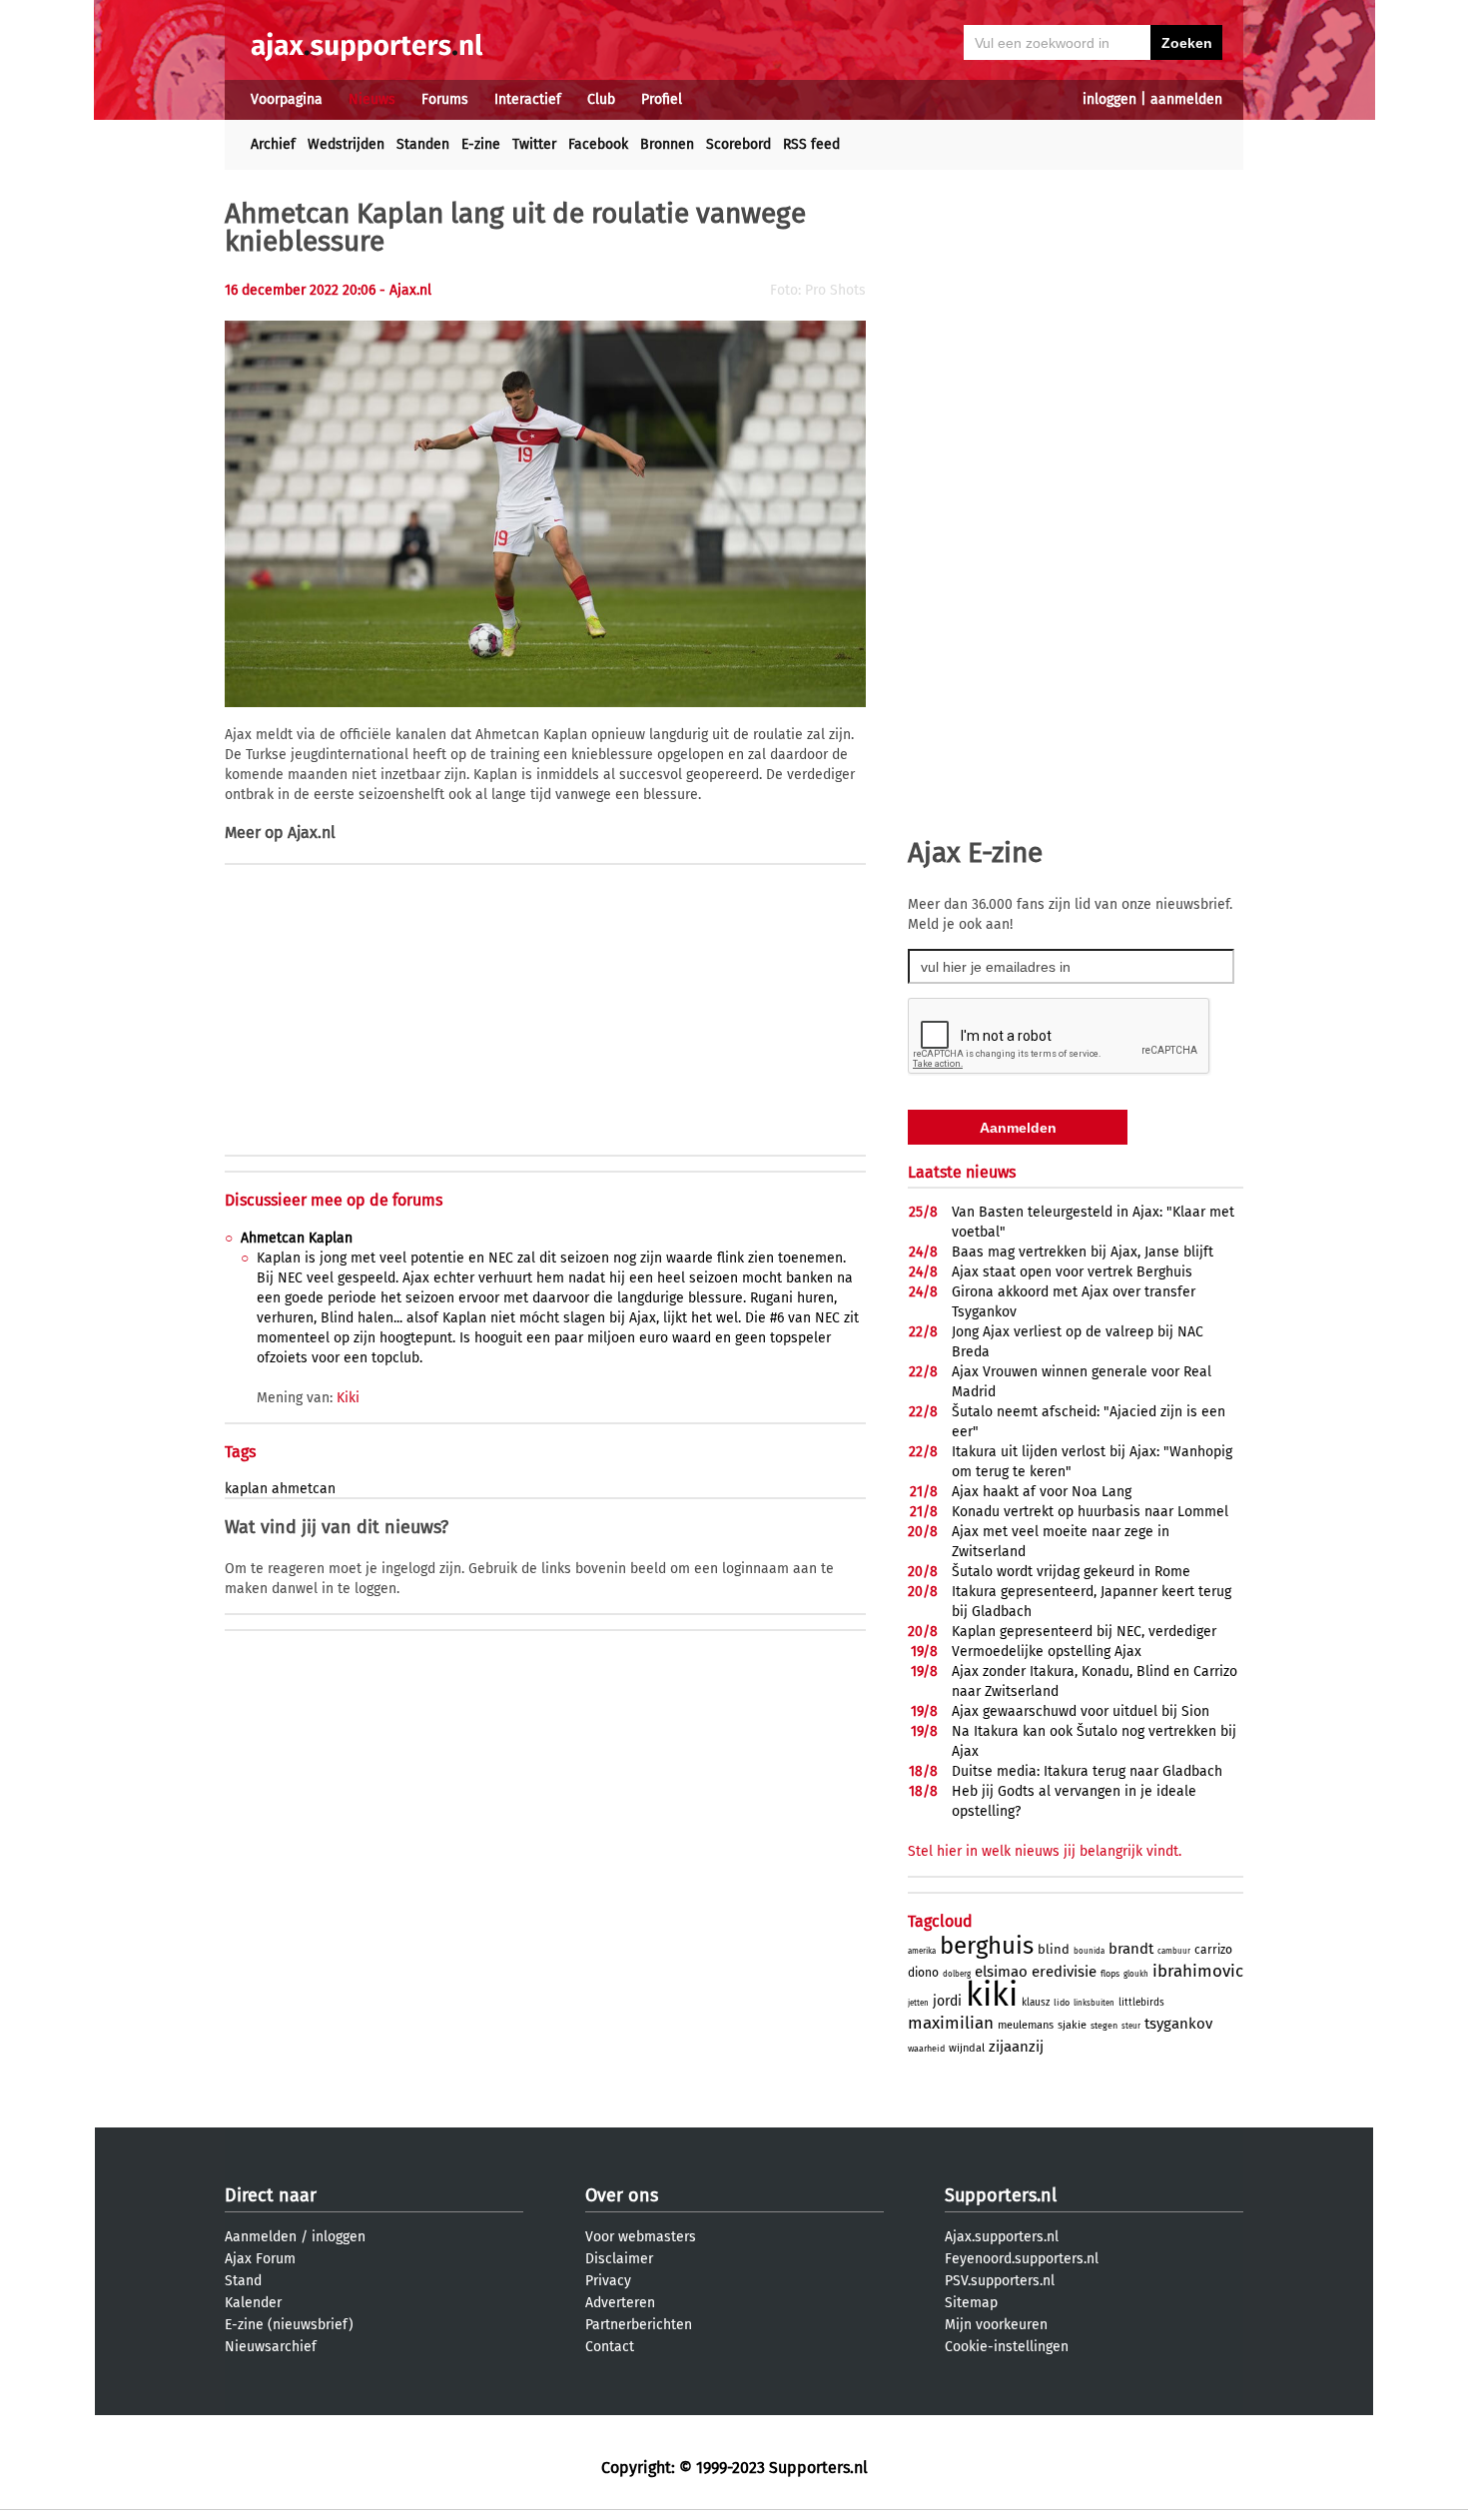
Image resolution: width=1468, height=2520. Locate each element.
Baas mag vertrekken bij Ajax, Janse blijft (1083, 1252)
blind (1054, 1949)
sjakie (1072, 2025)
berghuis (987, 1946)
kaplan (246, 1489)
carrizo (1213, 1950)
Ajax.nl (312, 833)
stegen (1104, 2026)
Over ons (622, 2195)
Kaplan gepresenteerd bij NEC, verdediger (1084, 1632)
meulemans (1026, 2025)
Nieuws (372, 99)
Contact (610, 2347)
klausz (1036, 2003)
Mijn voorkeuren (996, 2325)
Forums (445, 99)
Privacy (608, 2281)
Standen (423, 144)
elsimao (1001, 1972)
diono (923, 1973)
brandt (1131, 1949)
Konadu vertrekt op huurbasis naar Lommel (1090, 1512)
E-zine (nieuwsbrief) (289, 2325)
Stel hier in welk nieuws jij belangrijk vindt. (1045, 1851)
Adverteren (620, 2303)
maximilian (951, 2023)
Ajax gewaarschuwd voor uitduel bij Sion (1081, 1711)
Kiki (348, 1398)
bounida (1089, 1951)
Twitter (534, 144)
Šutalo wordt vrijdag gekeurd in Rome (1071, 1572)
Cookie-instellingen (1007, 2347)
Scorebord (738, 144)
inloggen (1109, 99)
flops (1110, 1974)
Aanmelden (261, 2237)
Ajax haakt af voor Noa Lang (1042, 1492)
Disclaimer (619, 2259)
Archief (273, 144)
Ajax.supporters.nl (1002, 2237)
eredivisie (1064, 1972)
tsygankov (1178, 2024)
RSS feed (811, 144)
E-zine (481, 144)
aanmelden (1186, 99)
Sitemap (971, 2303)
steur (1131, 2026)
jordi (947, 2001)
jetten (918, 2003)
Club (601, 99)
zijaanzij (1016, 2047)
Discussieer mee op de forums (334, 1200)
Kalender (253, 2303)
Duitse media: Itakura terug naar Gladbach (1087, 1771)
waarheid (926, 2049)
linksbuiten (1094, 2003)
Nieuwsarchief (271, 2347)
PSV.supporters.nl (1000, 2281)
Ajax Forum (260, 2259)
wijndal (967, 2048)
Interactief (528, 99)
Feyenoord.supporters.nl (1022, 2259)
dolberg (957, 1974)
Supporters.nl (1001, 2195)
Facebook (598, 144)
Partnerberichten (639, 2325)
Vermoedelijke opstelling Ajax (1047, 1652)
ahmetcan (304, 1489)
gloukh (1136, 1974)
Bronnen (667, 144)
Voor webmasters (641, 2237)
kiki (992, 1995)
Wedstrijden (346, 144)
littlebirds (1141, 2003)
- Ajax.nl (405, 290)
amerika (922, 1951)
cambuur (1174, 1951)
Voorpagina (287, 99)
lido (1062, 2003)
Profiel (662, 99)
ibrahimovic (1198, 1971)
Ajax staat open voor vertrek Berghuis (1072, 1272)
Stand (243, 2281)
